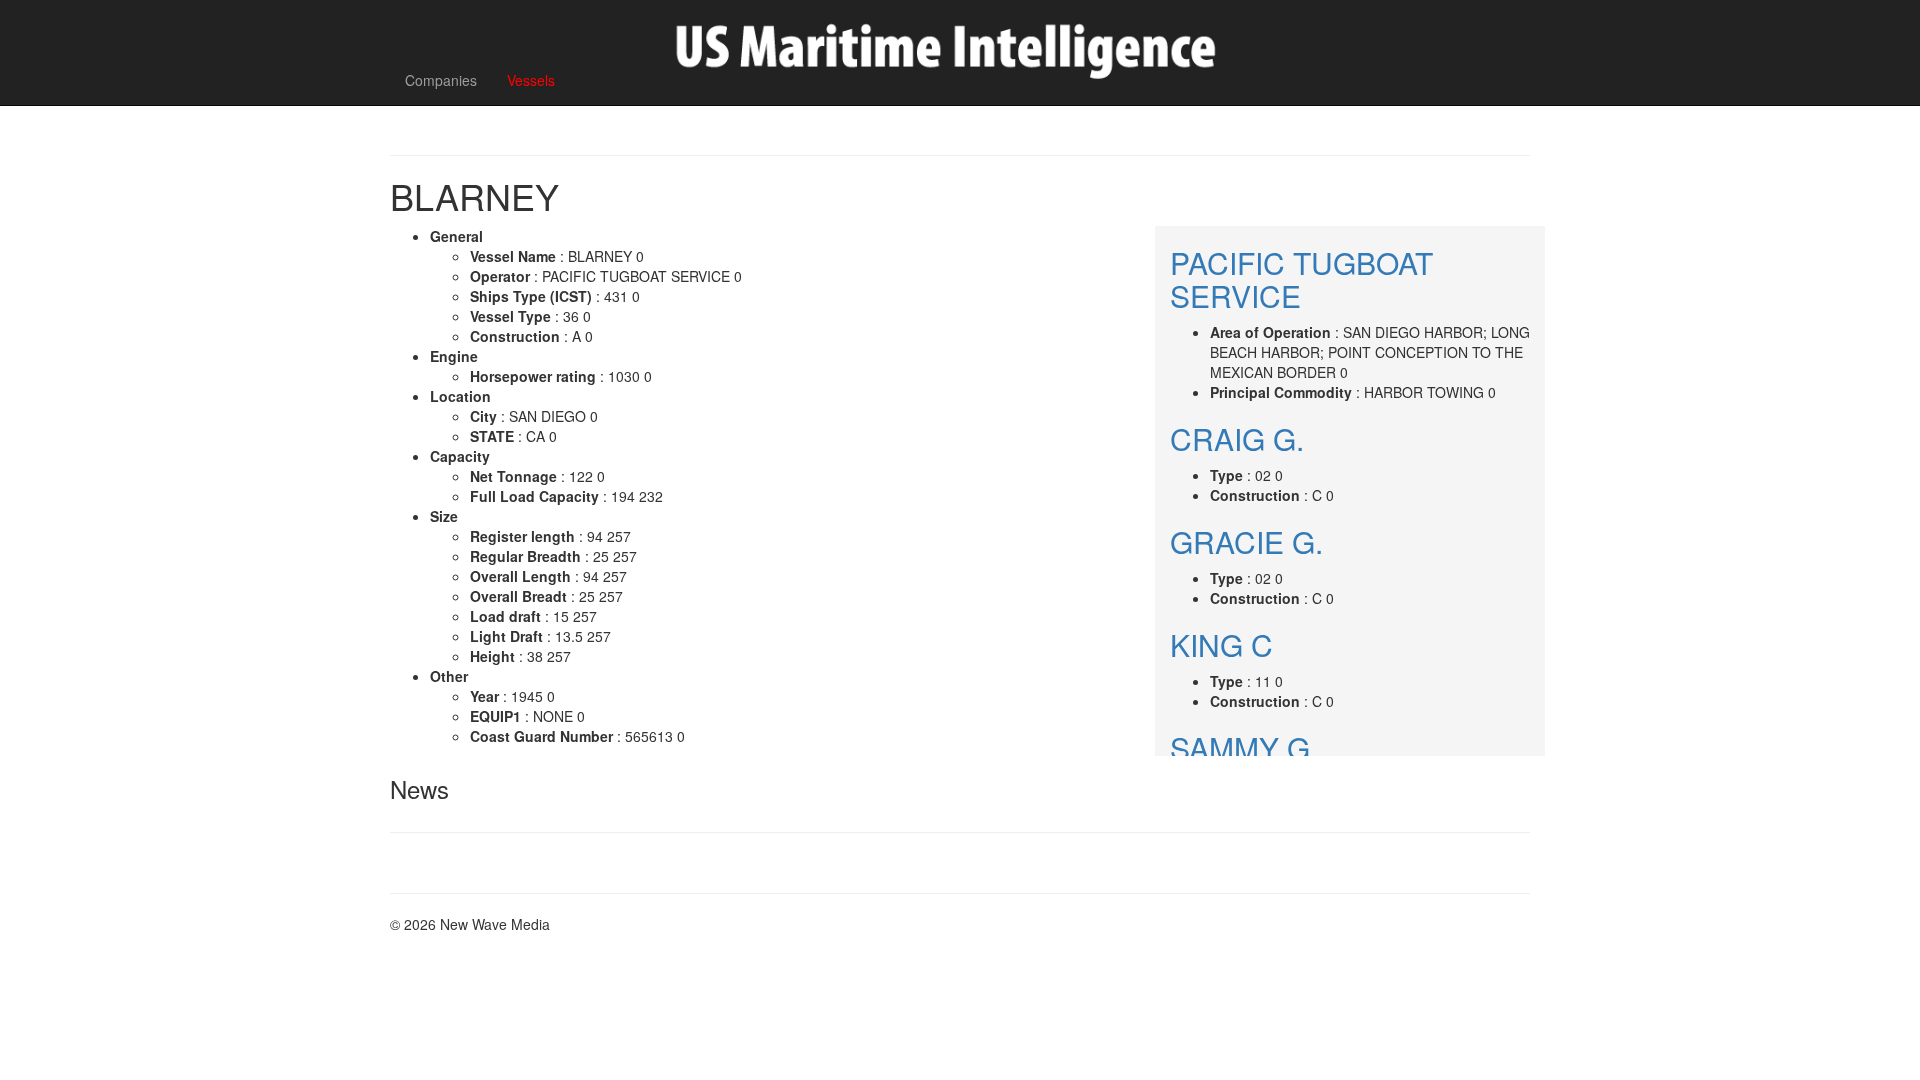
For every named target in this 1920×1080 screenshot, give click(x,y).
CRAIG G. (1237, 438)
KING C (1221, 644)
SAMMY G (1240, 747)
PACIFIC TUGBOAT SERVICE (1301, 279)
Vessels (531, 80)
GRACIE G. (1246, 541)
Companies (441, 80)
